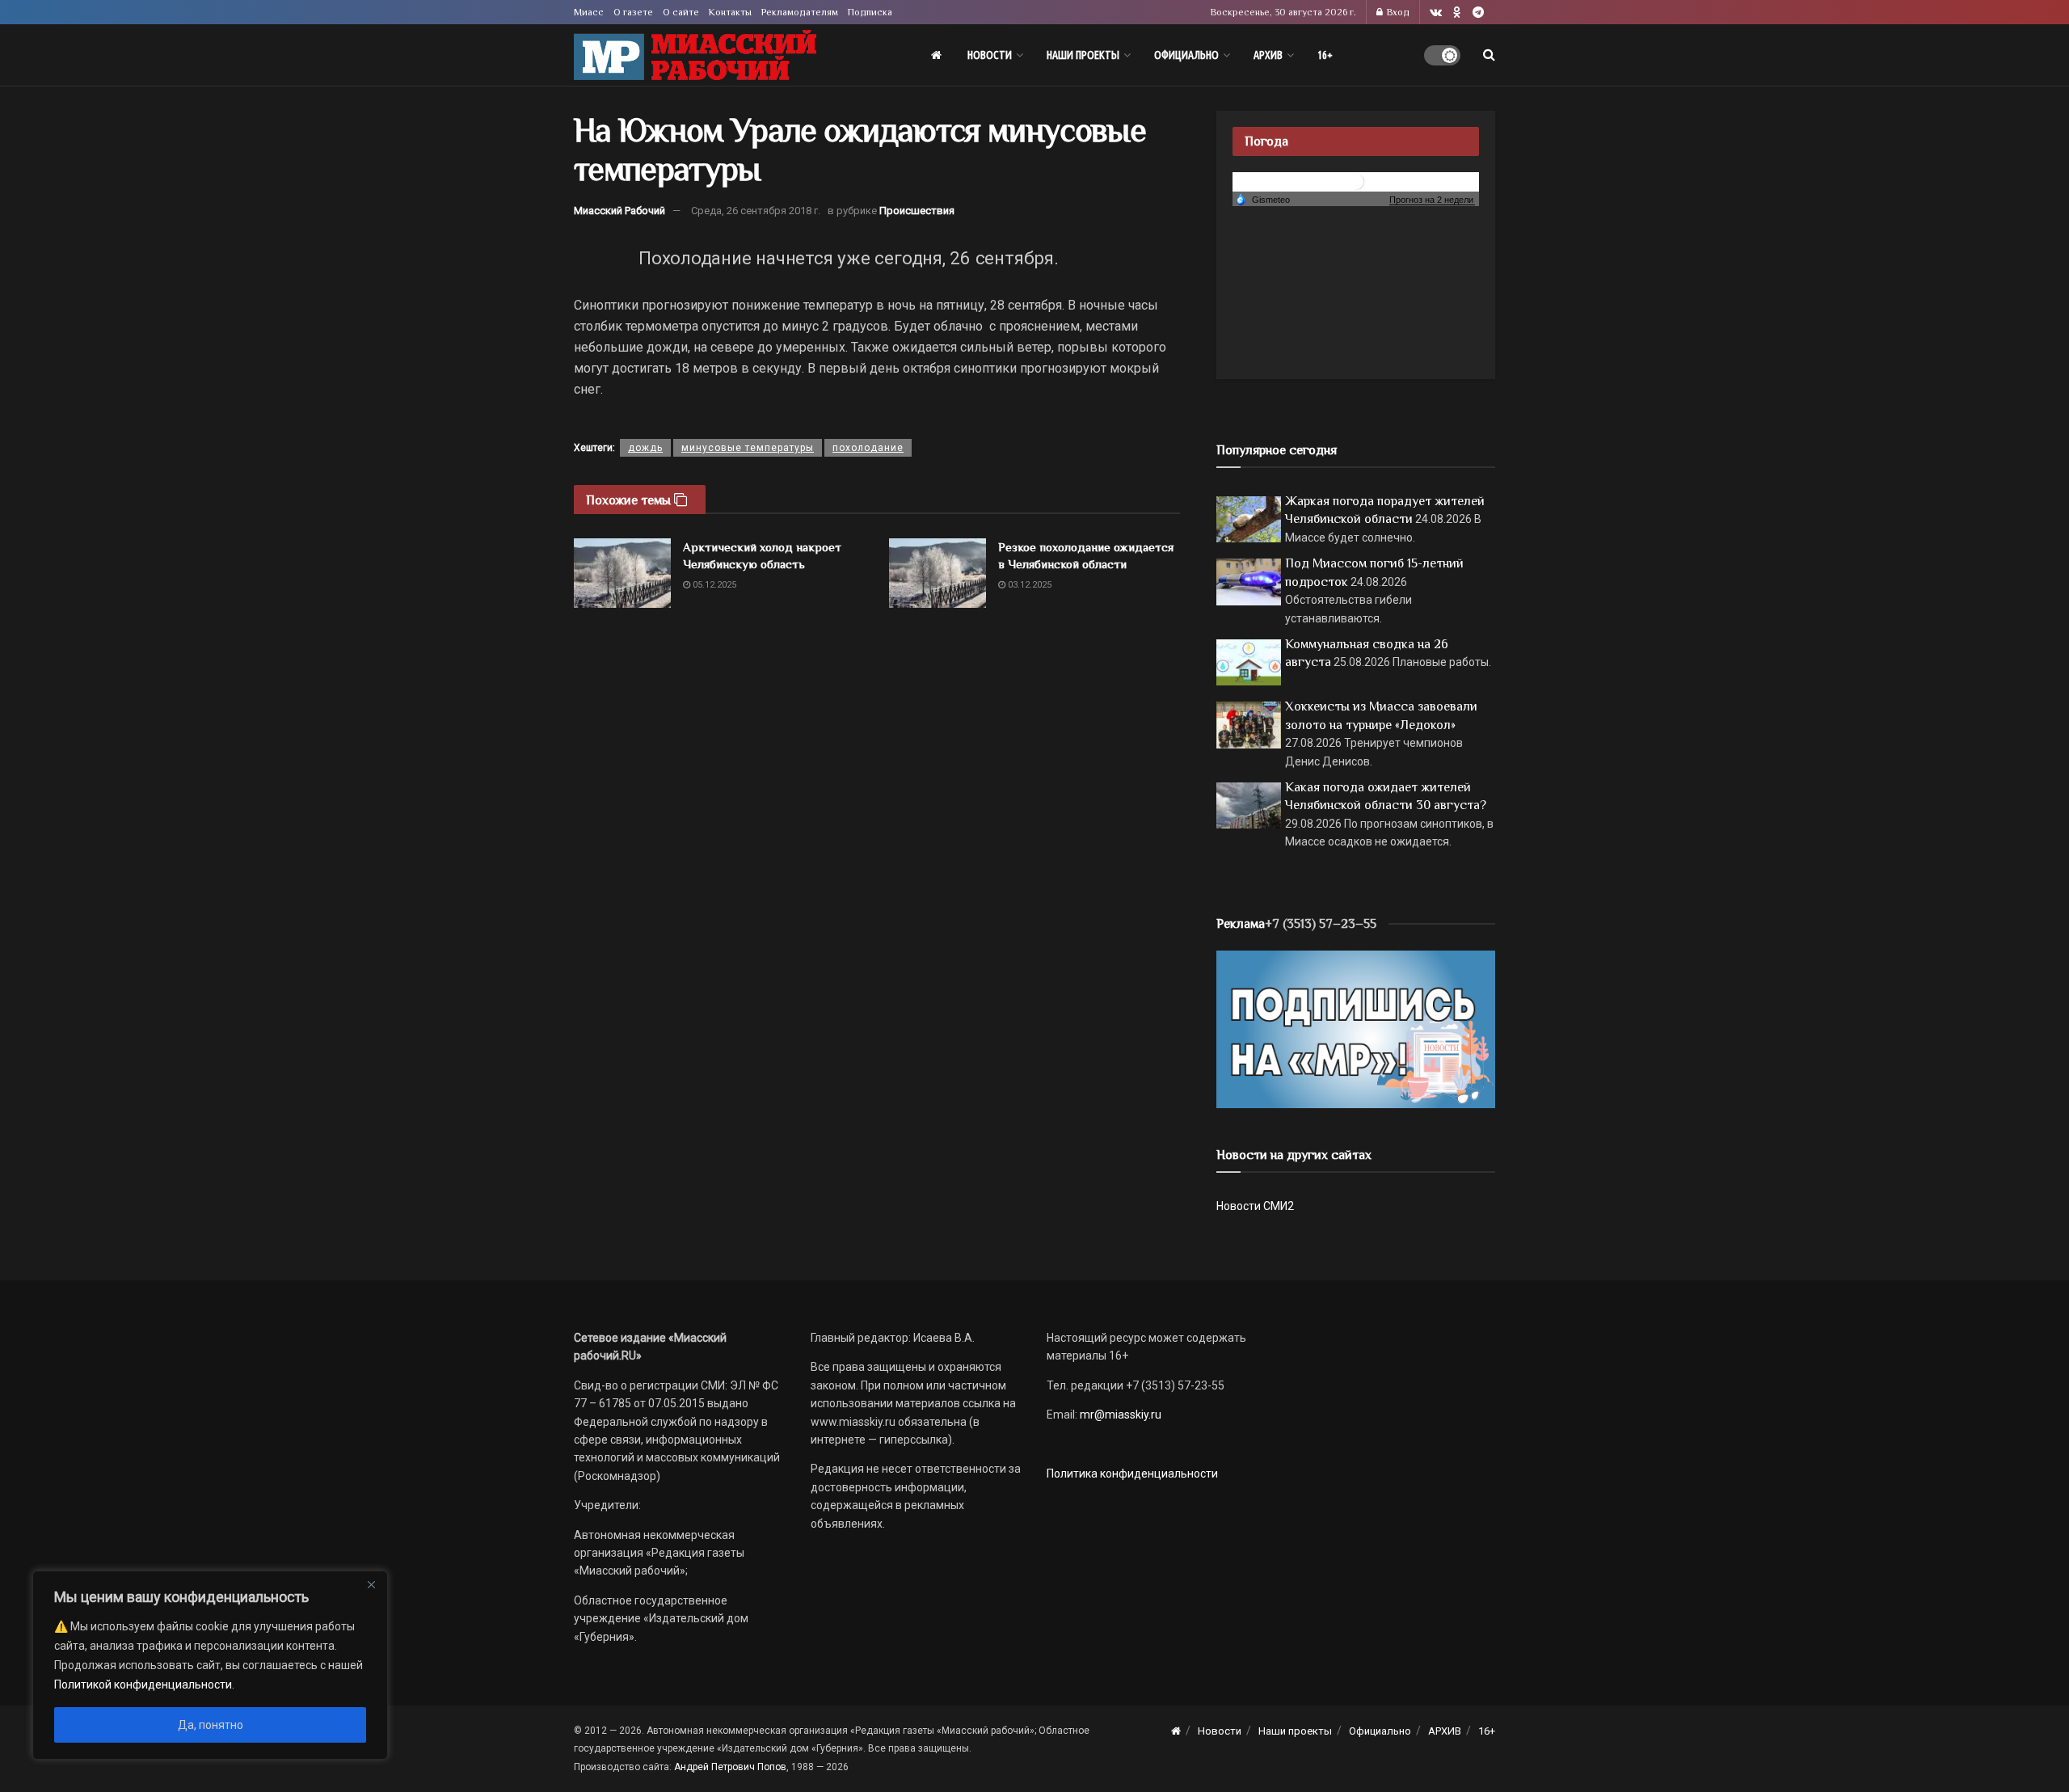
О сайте (681, 12)
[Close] (371, 1584)
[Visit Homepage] (695, 55)
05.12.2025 (713, 585)
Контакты (730, 12)
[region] (210, 1665)
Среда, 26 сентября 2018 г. (756, 211)
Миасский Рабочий (619, 211)
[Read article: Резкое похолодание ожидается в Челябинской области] (938, 573)
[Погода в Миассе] (1356, 181)
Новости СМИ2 (1255, 1206)
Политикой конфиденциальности (143, 1684)
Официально (1186, 55)
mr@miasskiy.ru (1119, 1415)
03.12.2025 (1028, 585)
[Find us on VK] (1436, 13)
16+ (1325, 55)
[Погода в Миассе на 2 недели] (1432, 200)
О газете (633, 12)
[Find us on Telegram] (1478, 13)
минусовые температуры (748, 448)
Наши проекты (1083, 55)
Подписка (870, 12)
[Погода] (1262, 199)
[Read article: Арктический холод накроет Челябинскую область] (622, 573)
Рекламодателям (800, 12)
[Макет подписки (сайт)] (1356, 1028)
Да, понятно (211, 1725)
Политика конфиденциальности (1132, 1474)
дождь (645, 448)
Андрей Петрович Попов (730, 1767)
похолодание (868, 448)
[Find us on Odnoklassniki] (1457, 13)
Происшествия (917, 211)
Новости (990, 55)
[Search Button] (1489, 55)
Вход (1397, 12)
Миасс (589, 12)
